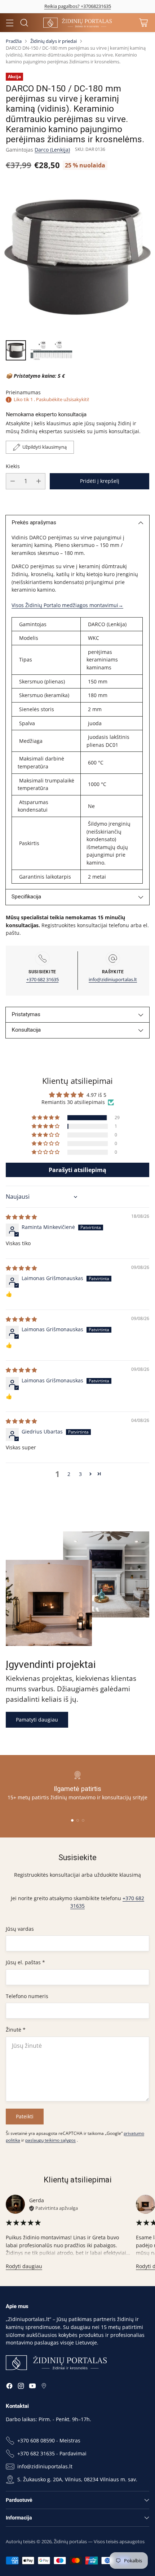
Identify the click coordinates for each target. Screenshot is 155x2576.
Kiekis (13, 466)
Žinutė (16, 2030)
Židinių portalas (70, 2541)
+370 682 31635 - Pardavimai (52, 2453)
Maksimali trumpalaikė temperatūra (46, 784)
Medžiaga (30, 741)
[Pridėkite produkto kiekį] (39, 481)
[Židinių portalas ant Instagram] (21, 2387)
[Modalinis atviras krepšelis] (143, 23)
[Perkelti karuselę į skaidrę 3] (83, 1820)
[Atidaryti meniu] (10, 23)
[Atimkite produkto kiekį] (13, 481)
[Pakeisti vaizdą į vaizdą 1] (16, 350)
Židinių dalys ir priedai (54, 41)
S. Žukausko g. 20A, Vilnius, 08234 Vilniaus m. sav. (77, 2479)
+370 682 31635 (43, 979)
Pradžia (14, 41)
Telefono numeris (27, 1996)
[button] (46, 1118)
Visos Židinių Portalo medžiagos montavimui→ (67, 605)
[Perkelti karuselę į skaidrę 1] (72, 1820)
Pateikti (25, 2116)
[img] (21, 1217)
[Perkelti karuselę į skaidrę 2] (78, 1820)
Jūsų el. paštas (25, 1962)
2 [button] (69, 1474)
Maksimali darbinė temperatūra (41, 762)
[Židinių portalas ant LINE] (44, 2387)
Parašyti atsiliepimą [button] (77, 1170)
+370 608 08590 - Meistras (49, 2440)
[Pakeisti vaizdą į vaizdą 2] (51, 350)
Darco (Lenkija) (52, 150)
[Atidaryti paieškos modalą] (24, 23)
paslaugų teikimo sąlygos (50, 2140)
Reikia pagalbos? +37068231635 (78, 6)
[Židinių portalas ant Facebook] (9, 2387)
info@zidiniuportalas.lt (113, 979)
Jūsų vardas (20, 1929)
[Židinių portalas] (77, 23)
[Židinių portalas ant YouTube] (32, 2387)
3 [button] (80, 1474)
